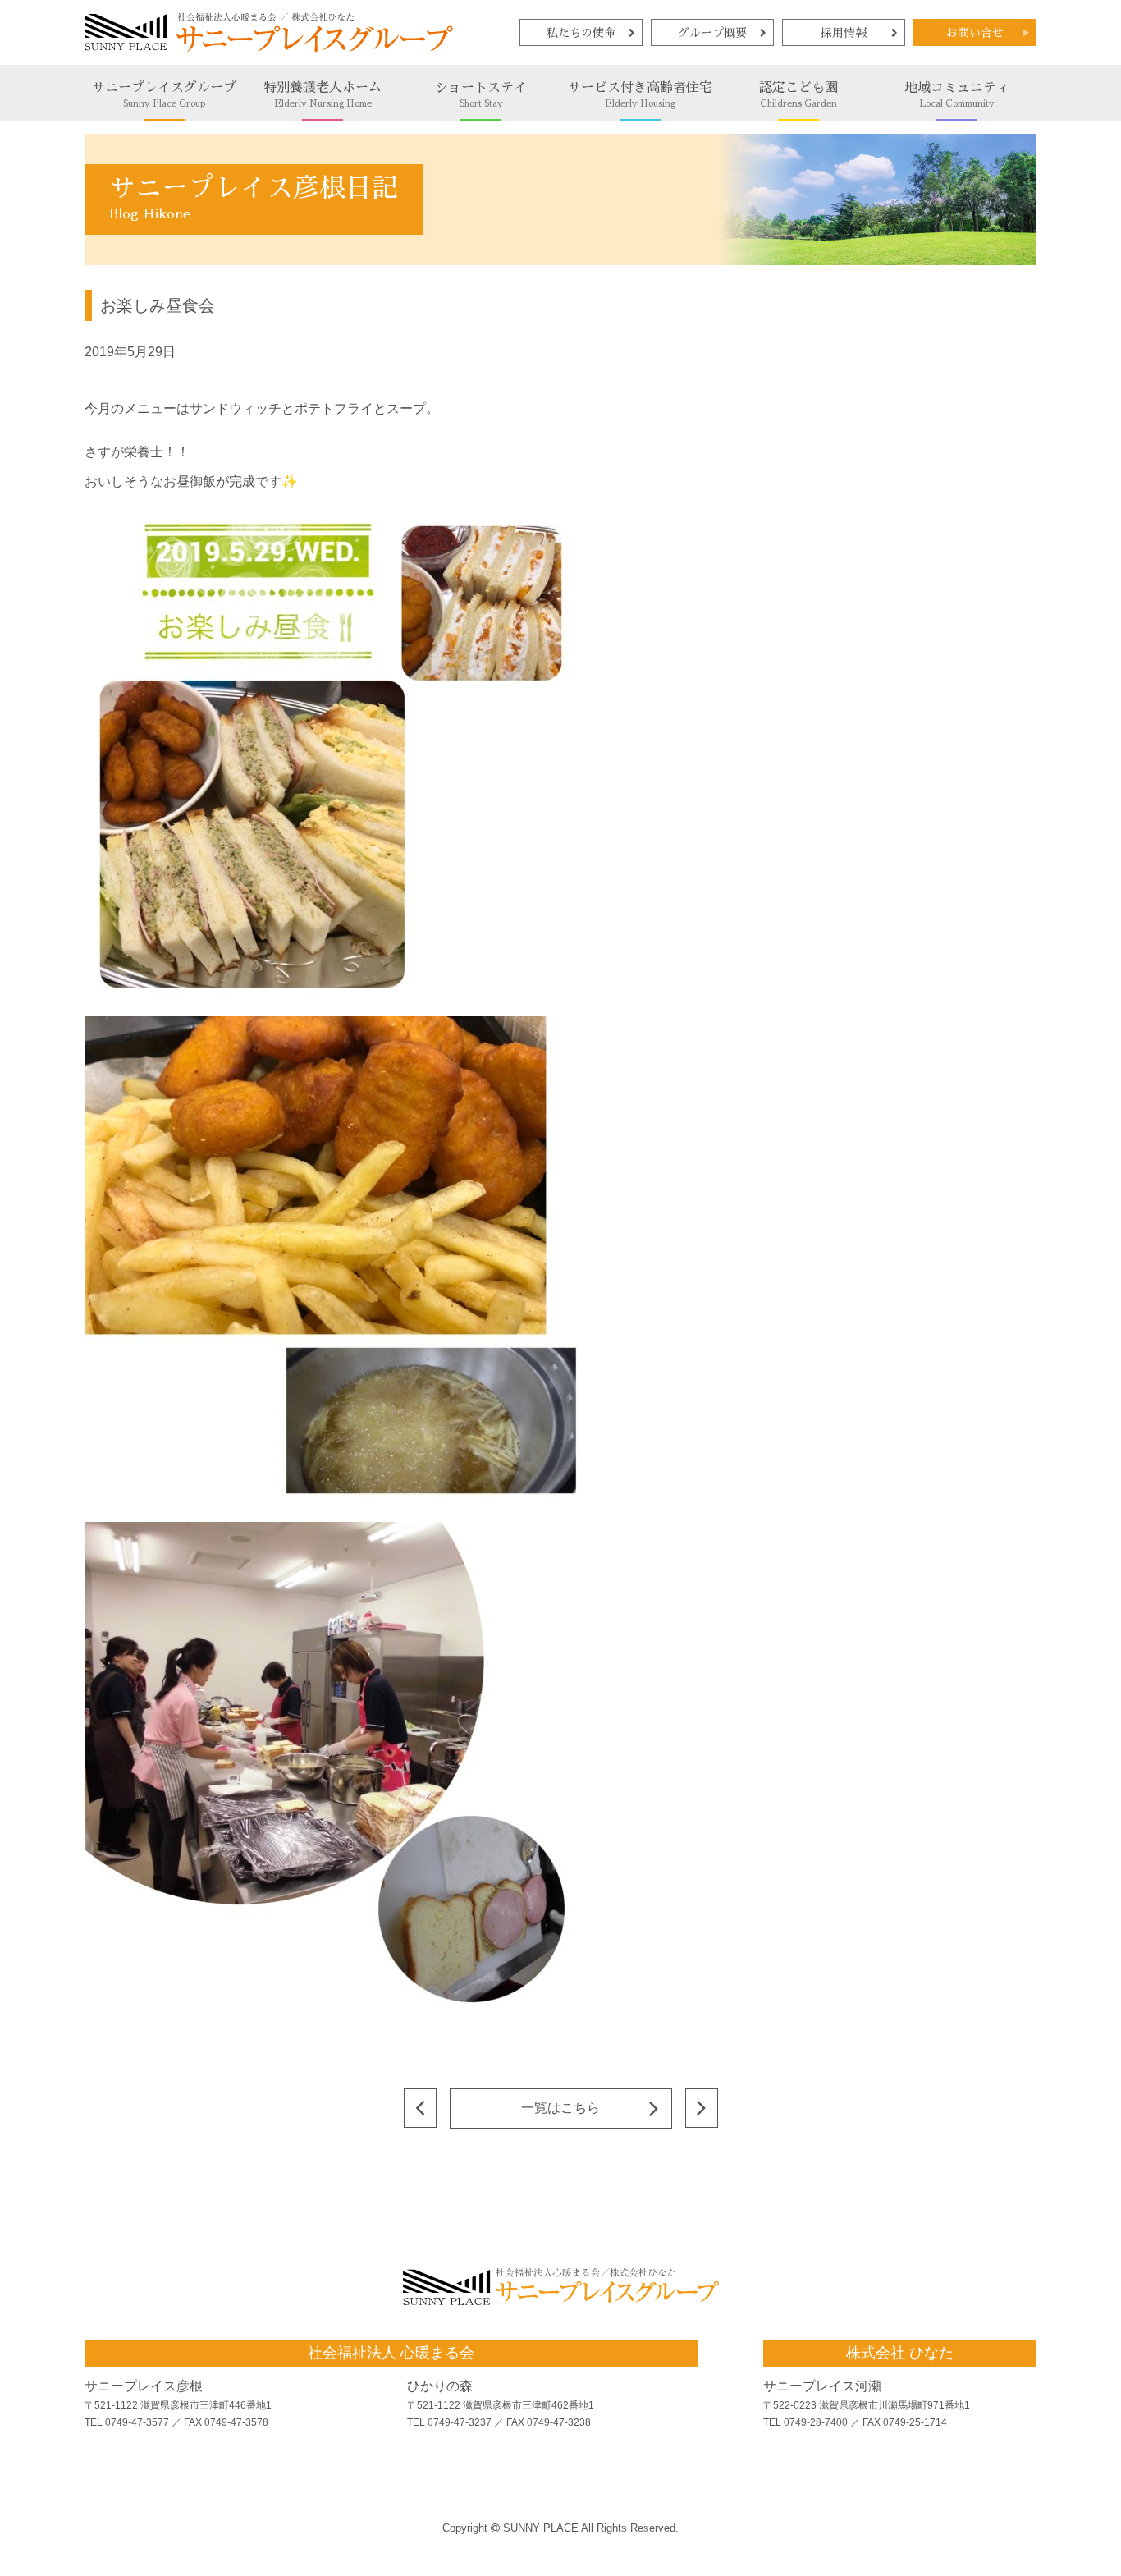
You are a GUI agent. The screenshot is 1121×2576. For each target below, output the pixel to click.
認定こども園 (798, 95)
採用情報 (844, 33)
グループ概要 (712, 33)
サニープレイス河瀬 (822, 2386)
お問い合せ (975, 33)
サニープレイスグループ (164, 95)
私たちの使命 (581, 33)
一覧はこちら (560, 2108)
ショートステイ (481, 95)
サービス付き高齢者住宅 (640, 95)
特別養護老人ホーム (323, 95)
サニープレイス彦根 (144, 2386)
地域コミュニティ (957, 95)
